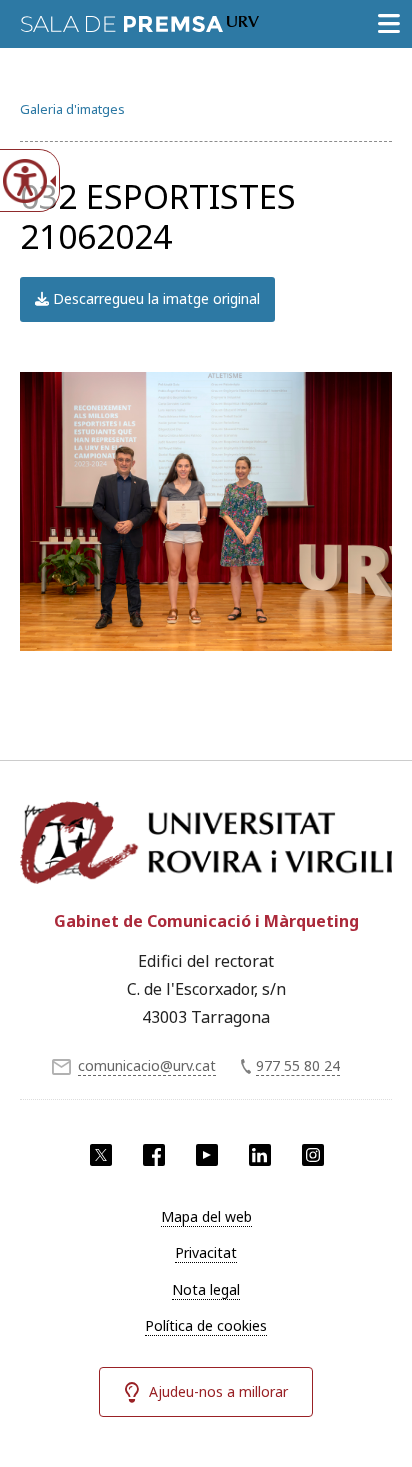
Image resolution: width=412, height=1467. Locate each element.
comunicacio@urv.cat (147, 1065)
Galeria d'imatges (72, 109)
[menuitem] (206, 1217)
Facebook (154, 1155)
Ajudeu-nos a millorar (218, 1391)
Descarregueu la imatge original (154, 298)
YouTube (207, 1155)
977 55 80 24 (298, 1065)
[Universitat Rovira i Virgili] (206, 844)
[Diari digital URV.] (140, 20)
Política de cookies (206, 1325)
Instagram (313, 1155)
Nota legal (206, 1289)
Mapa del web (206, 1216)
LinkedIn (260, 1155)
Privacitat (206, 1252)
